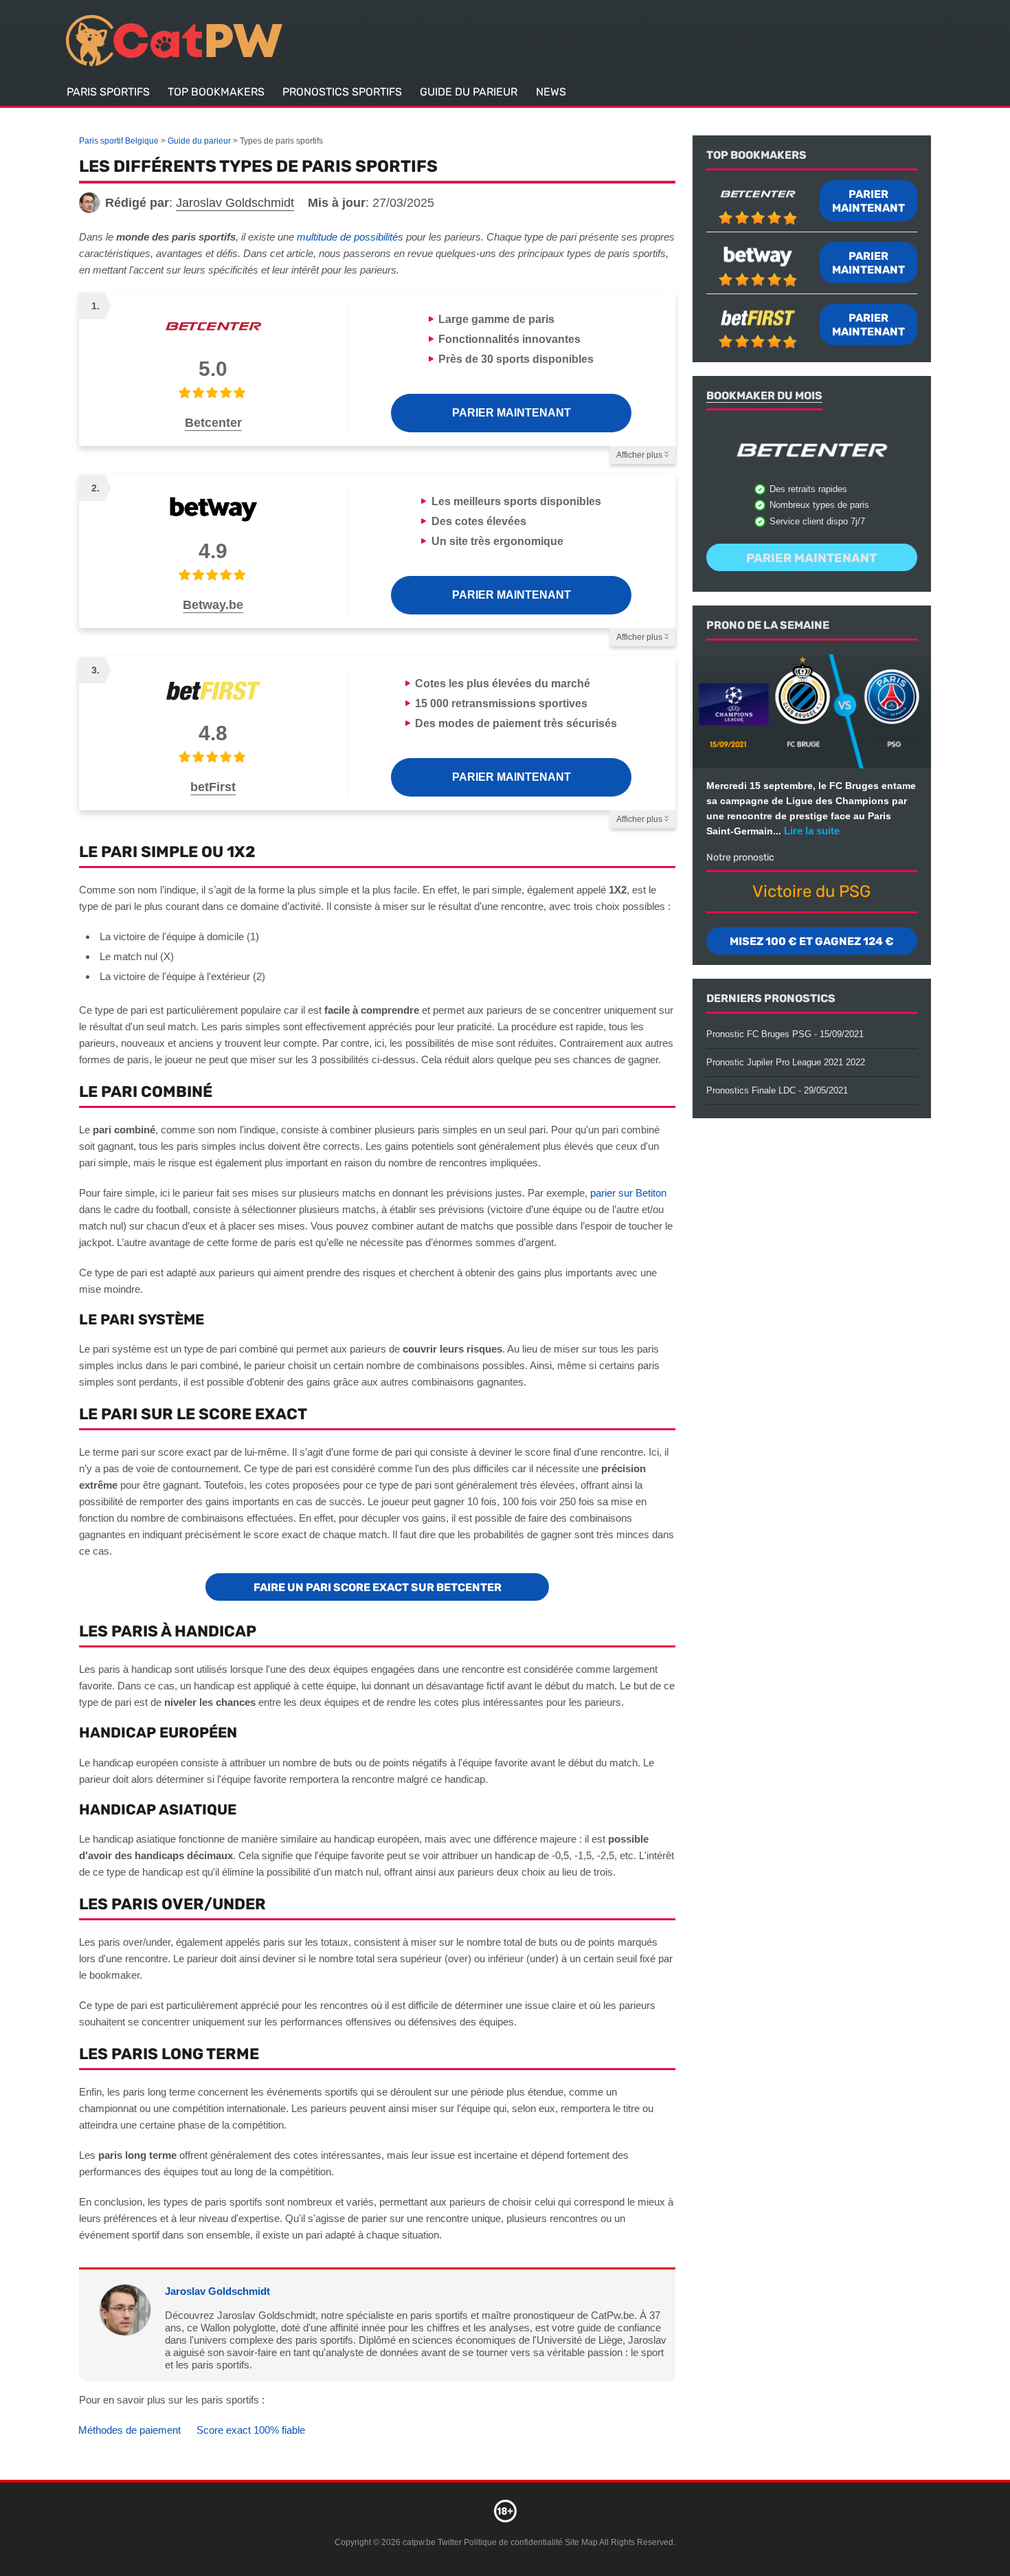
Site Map (581, 2542)
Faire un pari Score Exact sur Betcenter (378, 1587)
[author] (89, 203)
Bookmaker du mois (764, 396)
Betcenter (213, 423)
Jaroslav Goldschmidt (217, 2291)
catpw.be (419, 2542)
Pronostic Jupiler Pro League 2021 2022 (786, 1062)
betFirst (213, 787)
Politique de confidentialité (514, 2542)
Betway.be (213, 605)
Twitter (450, 2542)
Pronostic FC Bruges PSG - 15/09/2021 (785, 1034)
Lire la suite (812, 831)
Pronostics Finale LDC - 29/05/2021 (777, 1090)
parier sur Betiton (628, 1193)
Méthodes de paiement (130, 2430)
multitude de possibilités (350, 237)
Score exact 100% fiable (251, 2430)
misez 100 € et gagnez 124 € (812, 941)
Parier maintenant (512, 413)
